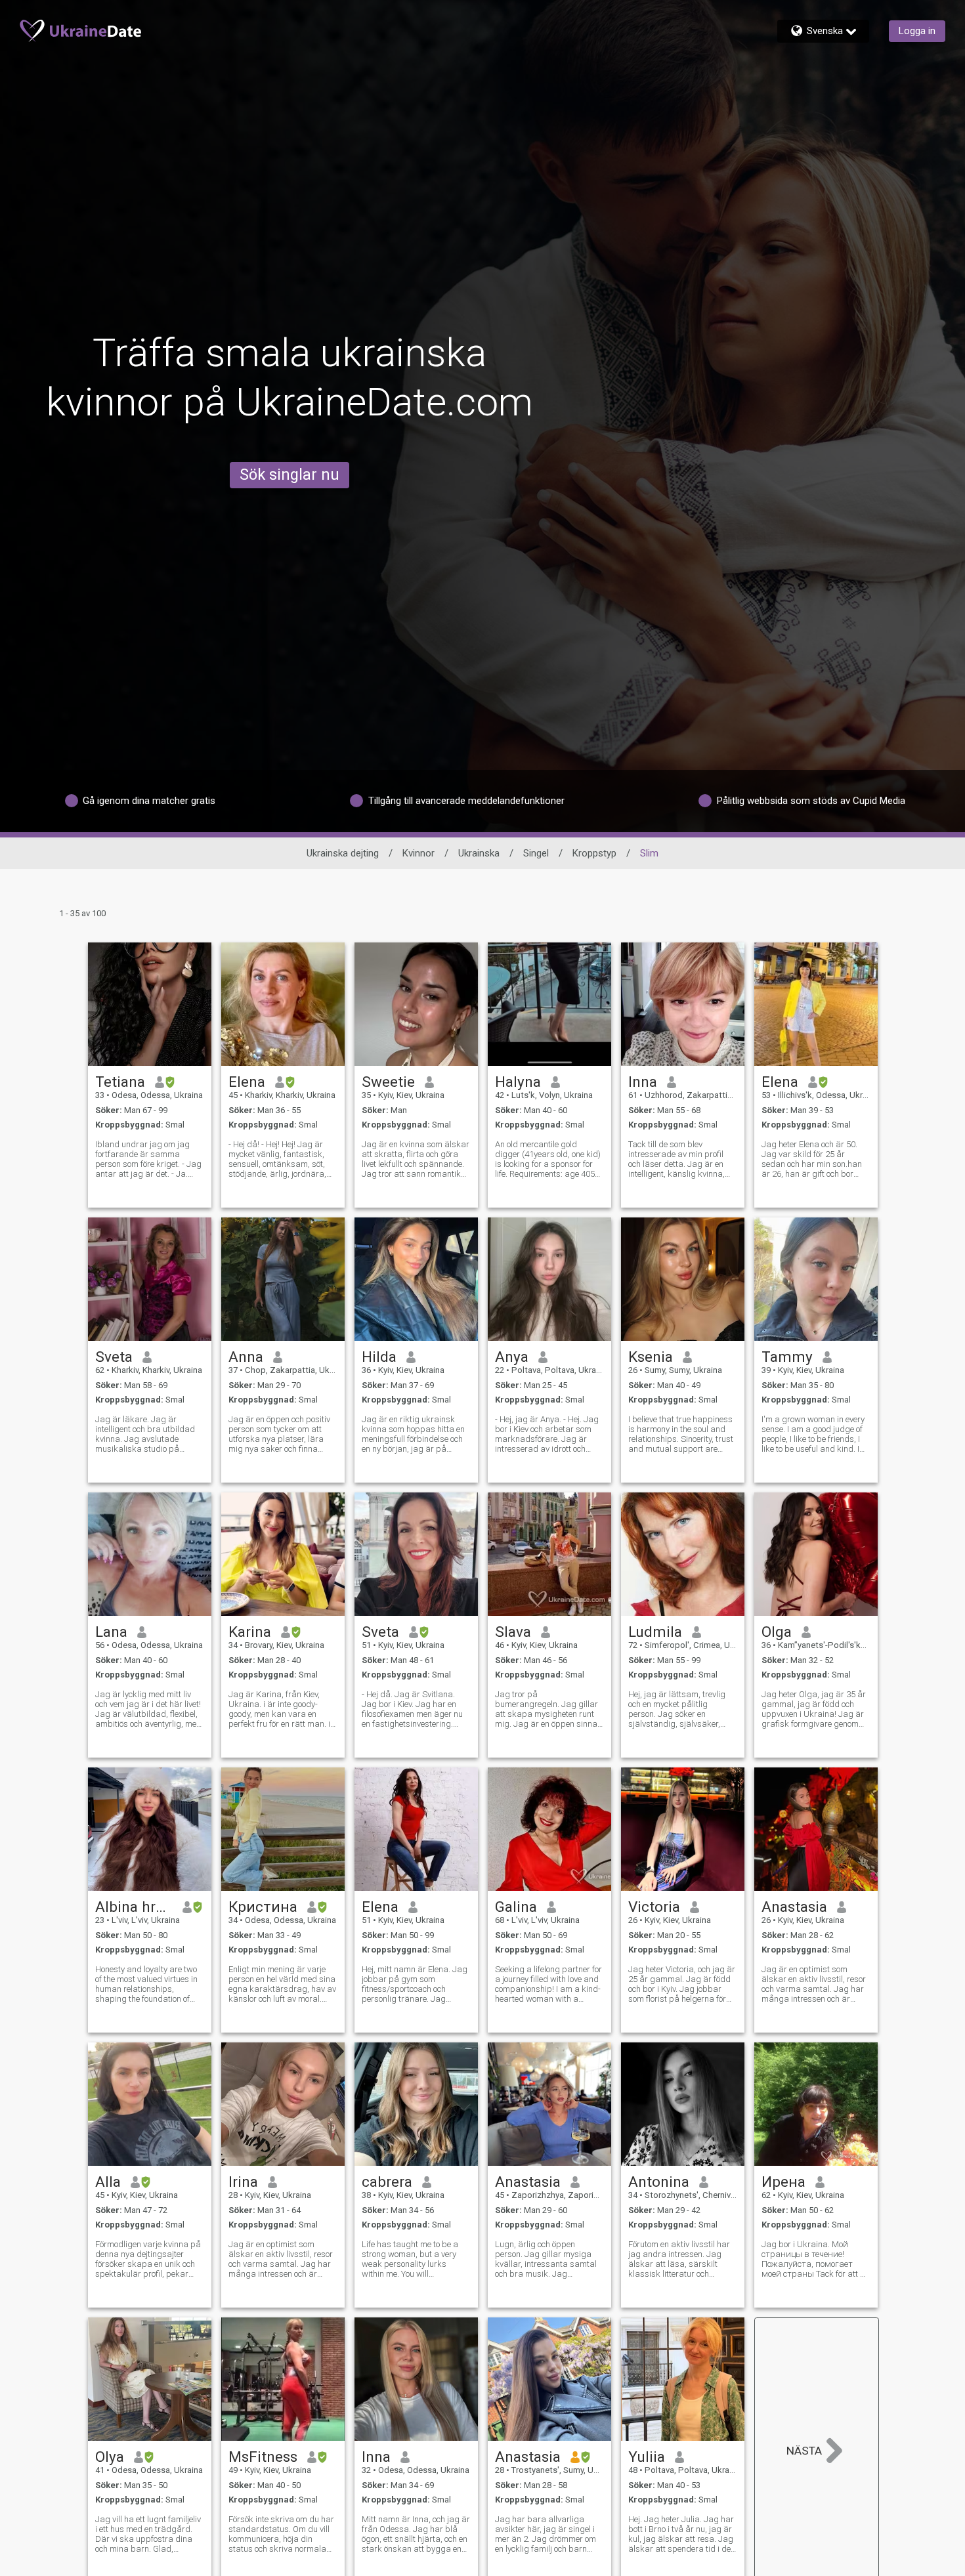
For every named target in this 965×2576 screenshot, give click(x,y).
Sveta (114, 1357)
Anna (246, 1357)
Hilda (379, 1357)
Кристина (263, 1907)
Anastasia (794, 1907)
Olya (110, 2457)
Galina (516, 1907)
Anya (512, 1357)
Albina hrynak (134, 1907)
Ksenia (651, 1357)
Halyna (518, 1082)
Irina (243, 2182)
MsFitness (263, 2457)
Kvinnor (418, 853)
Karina (250, 1632)
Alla (108, 2182)
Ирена (783, 2182)
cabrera (387, 2182)
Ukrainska (479, 853)
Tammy (787, 1357)
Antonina (659, 2182)
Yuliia (647, 2457)
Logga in (917, 31)
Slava (513, 1632)
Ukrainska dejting (343, 853)
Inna (643, 1082)
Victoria (654, 1907)
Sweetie (388, 1082)
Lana (111, 1632)
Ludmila (655, 1632)
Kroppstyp (594, 853)
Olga (777, 1632)
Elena (247, 1082)
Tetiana (120, 1082)
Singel (536, 853)
